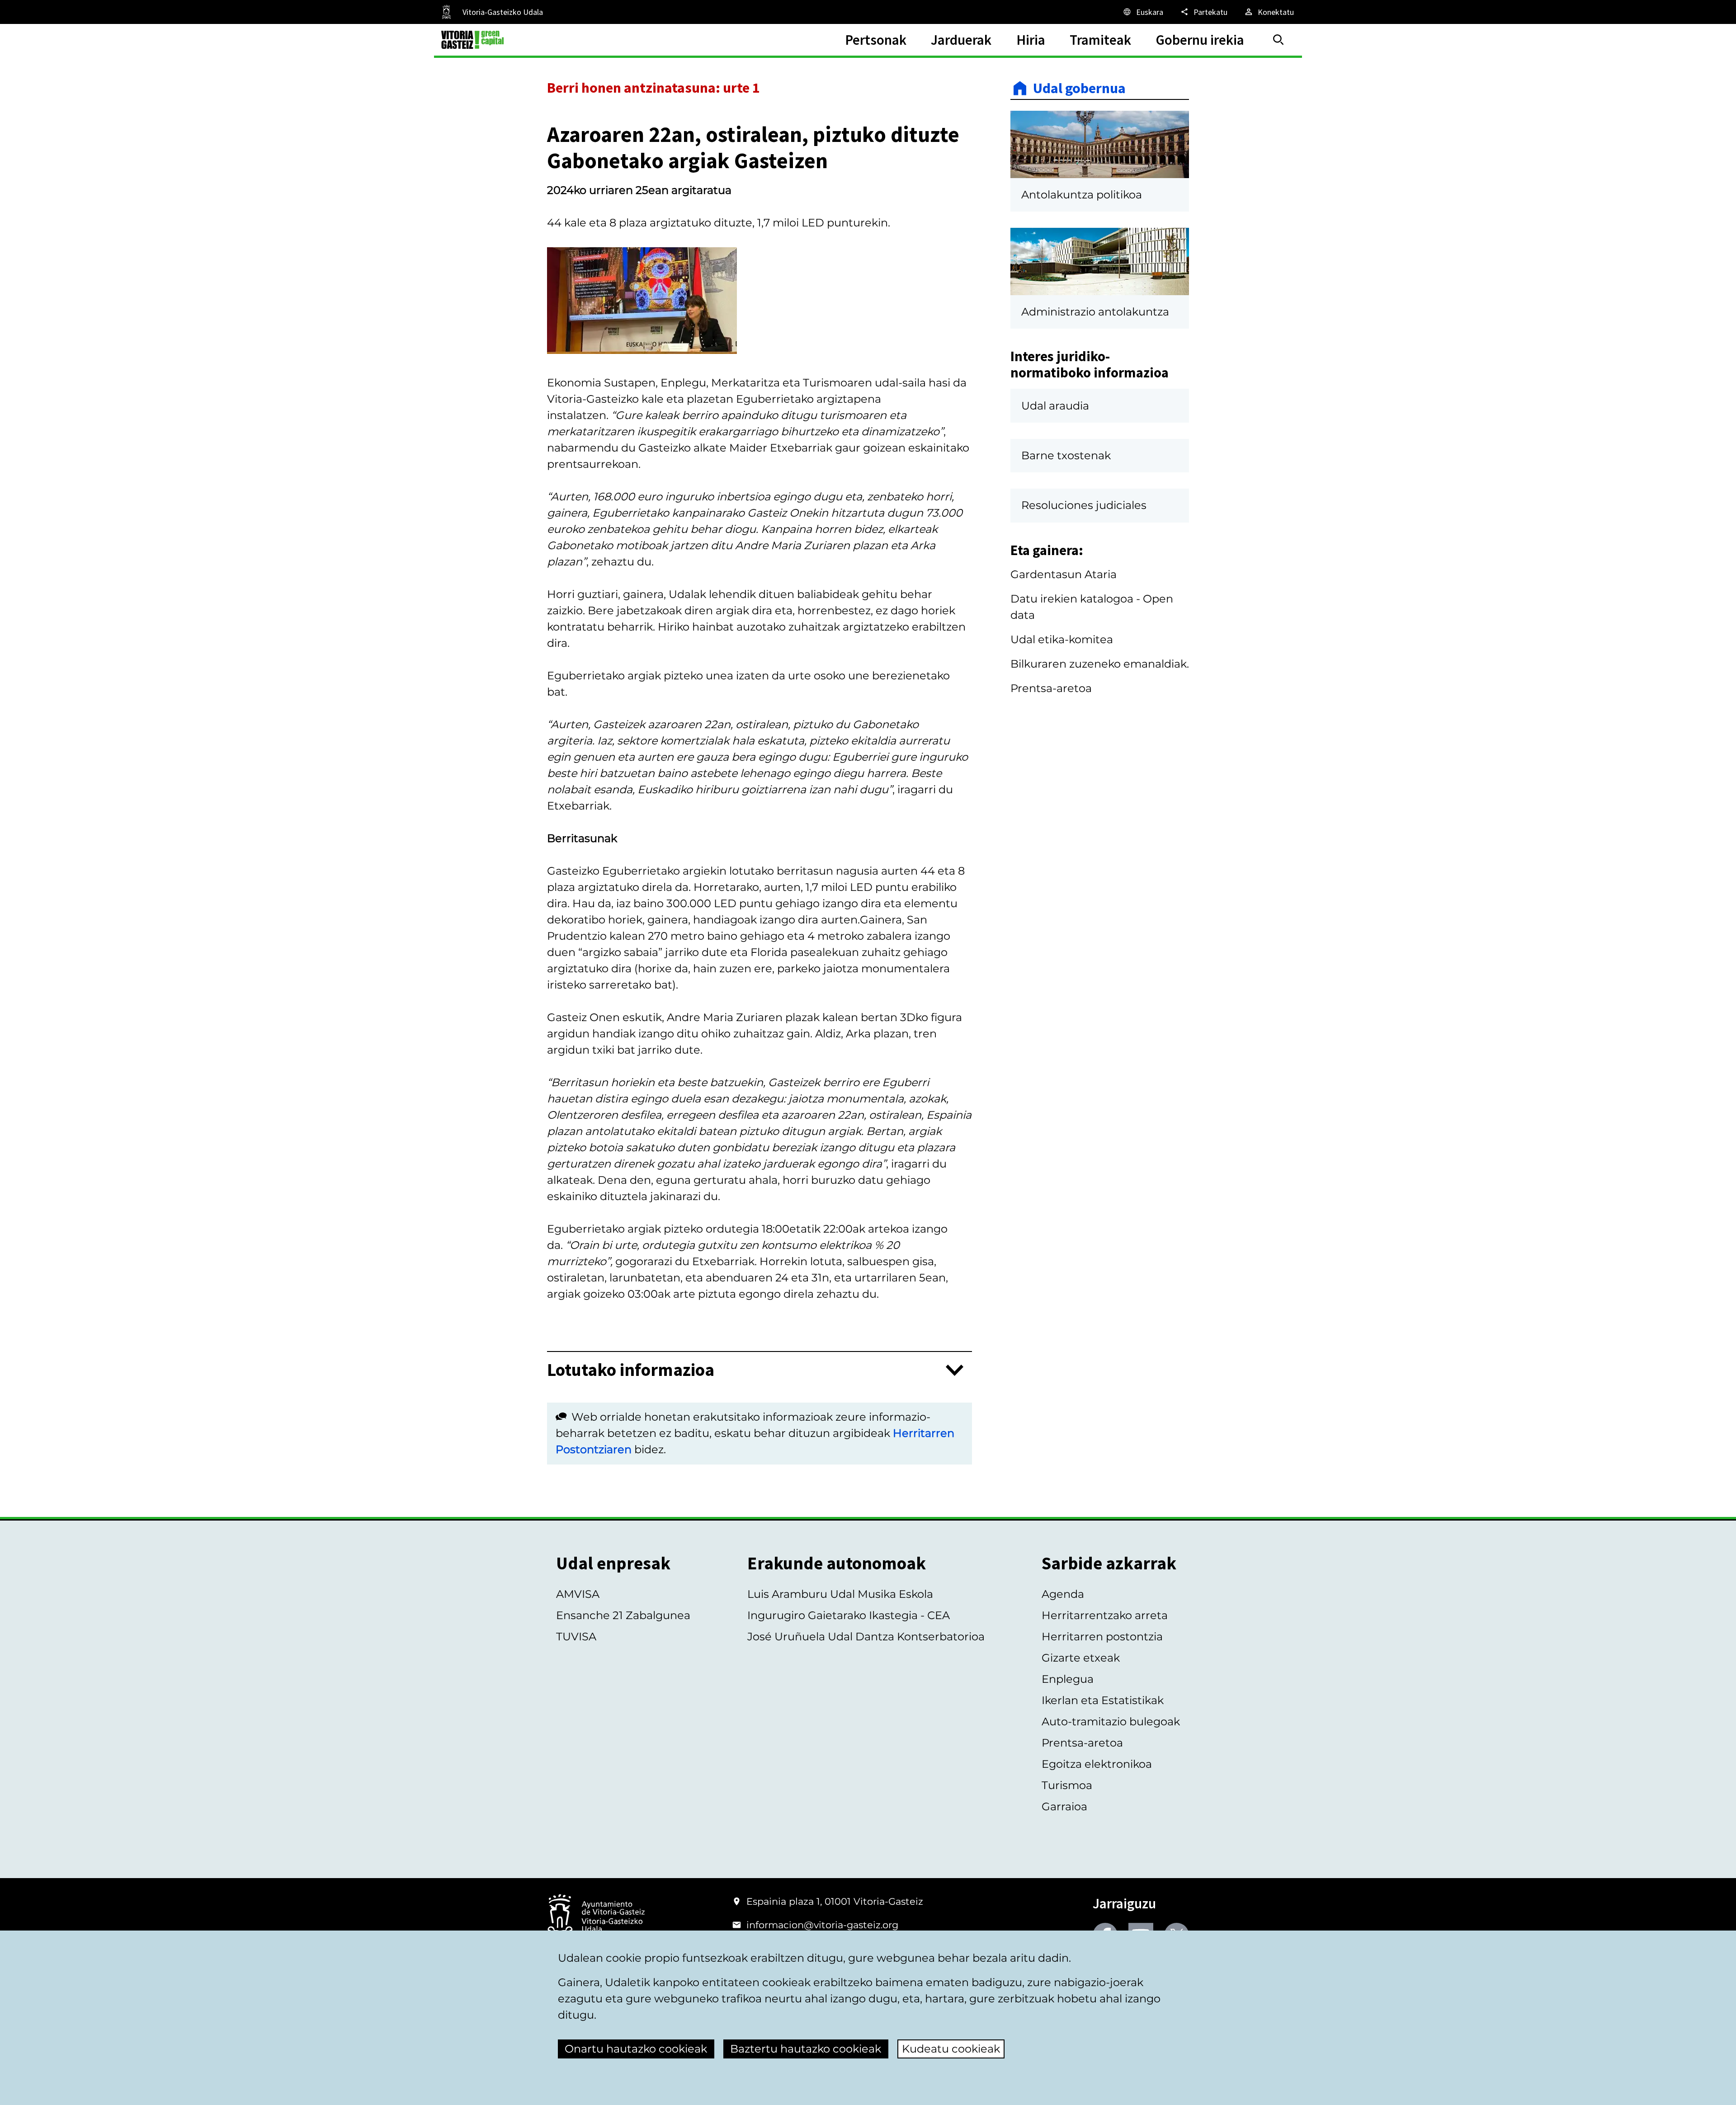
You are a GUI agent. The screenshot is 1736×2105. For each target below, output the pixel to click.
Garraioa (1064, 1806)
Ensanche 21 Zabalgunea (623, 1615)
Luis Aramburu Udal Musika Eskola (840, 1594)
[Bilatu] (1278, 40)
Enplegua (1068, 1679)
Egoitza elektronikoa (1097, 1764)
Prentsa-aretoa (1051, 688)
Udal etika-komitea (1062, 639)
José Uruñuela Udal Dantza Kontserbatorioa (866, 1636)
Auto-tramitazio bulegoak (1111, 1721)
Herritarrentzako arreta (1105, 1615)
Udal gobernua (1079, 88)
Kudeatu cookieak (951, 2049)
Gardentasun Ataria (1064, 574)
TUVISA (576, 1636)
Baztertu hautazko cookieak (806, 2049)
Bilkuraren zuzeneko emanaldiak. (1100, 664)
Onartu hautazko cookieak (636, 2049)
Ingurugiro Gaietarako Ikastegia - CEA (849, 1615)
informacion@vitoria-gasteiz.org (822, 1925)
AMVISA (578, 1594)
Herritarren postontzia (1102, 1636)
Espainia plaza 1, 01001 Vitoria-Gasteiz (835, 1901)
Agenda (1063, 1594)
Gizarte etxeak (1081, 1658)
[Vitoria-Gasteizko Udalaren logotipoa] (596, 1917)
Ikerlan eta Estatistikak (1103, 1700)
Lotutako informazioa (631, 1370)
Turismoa (1067, 1785)
